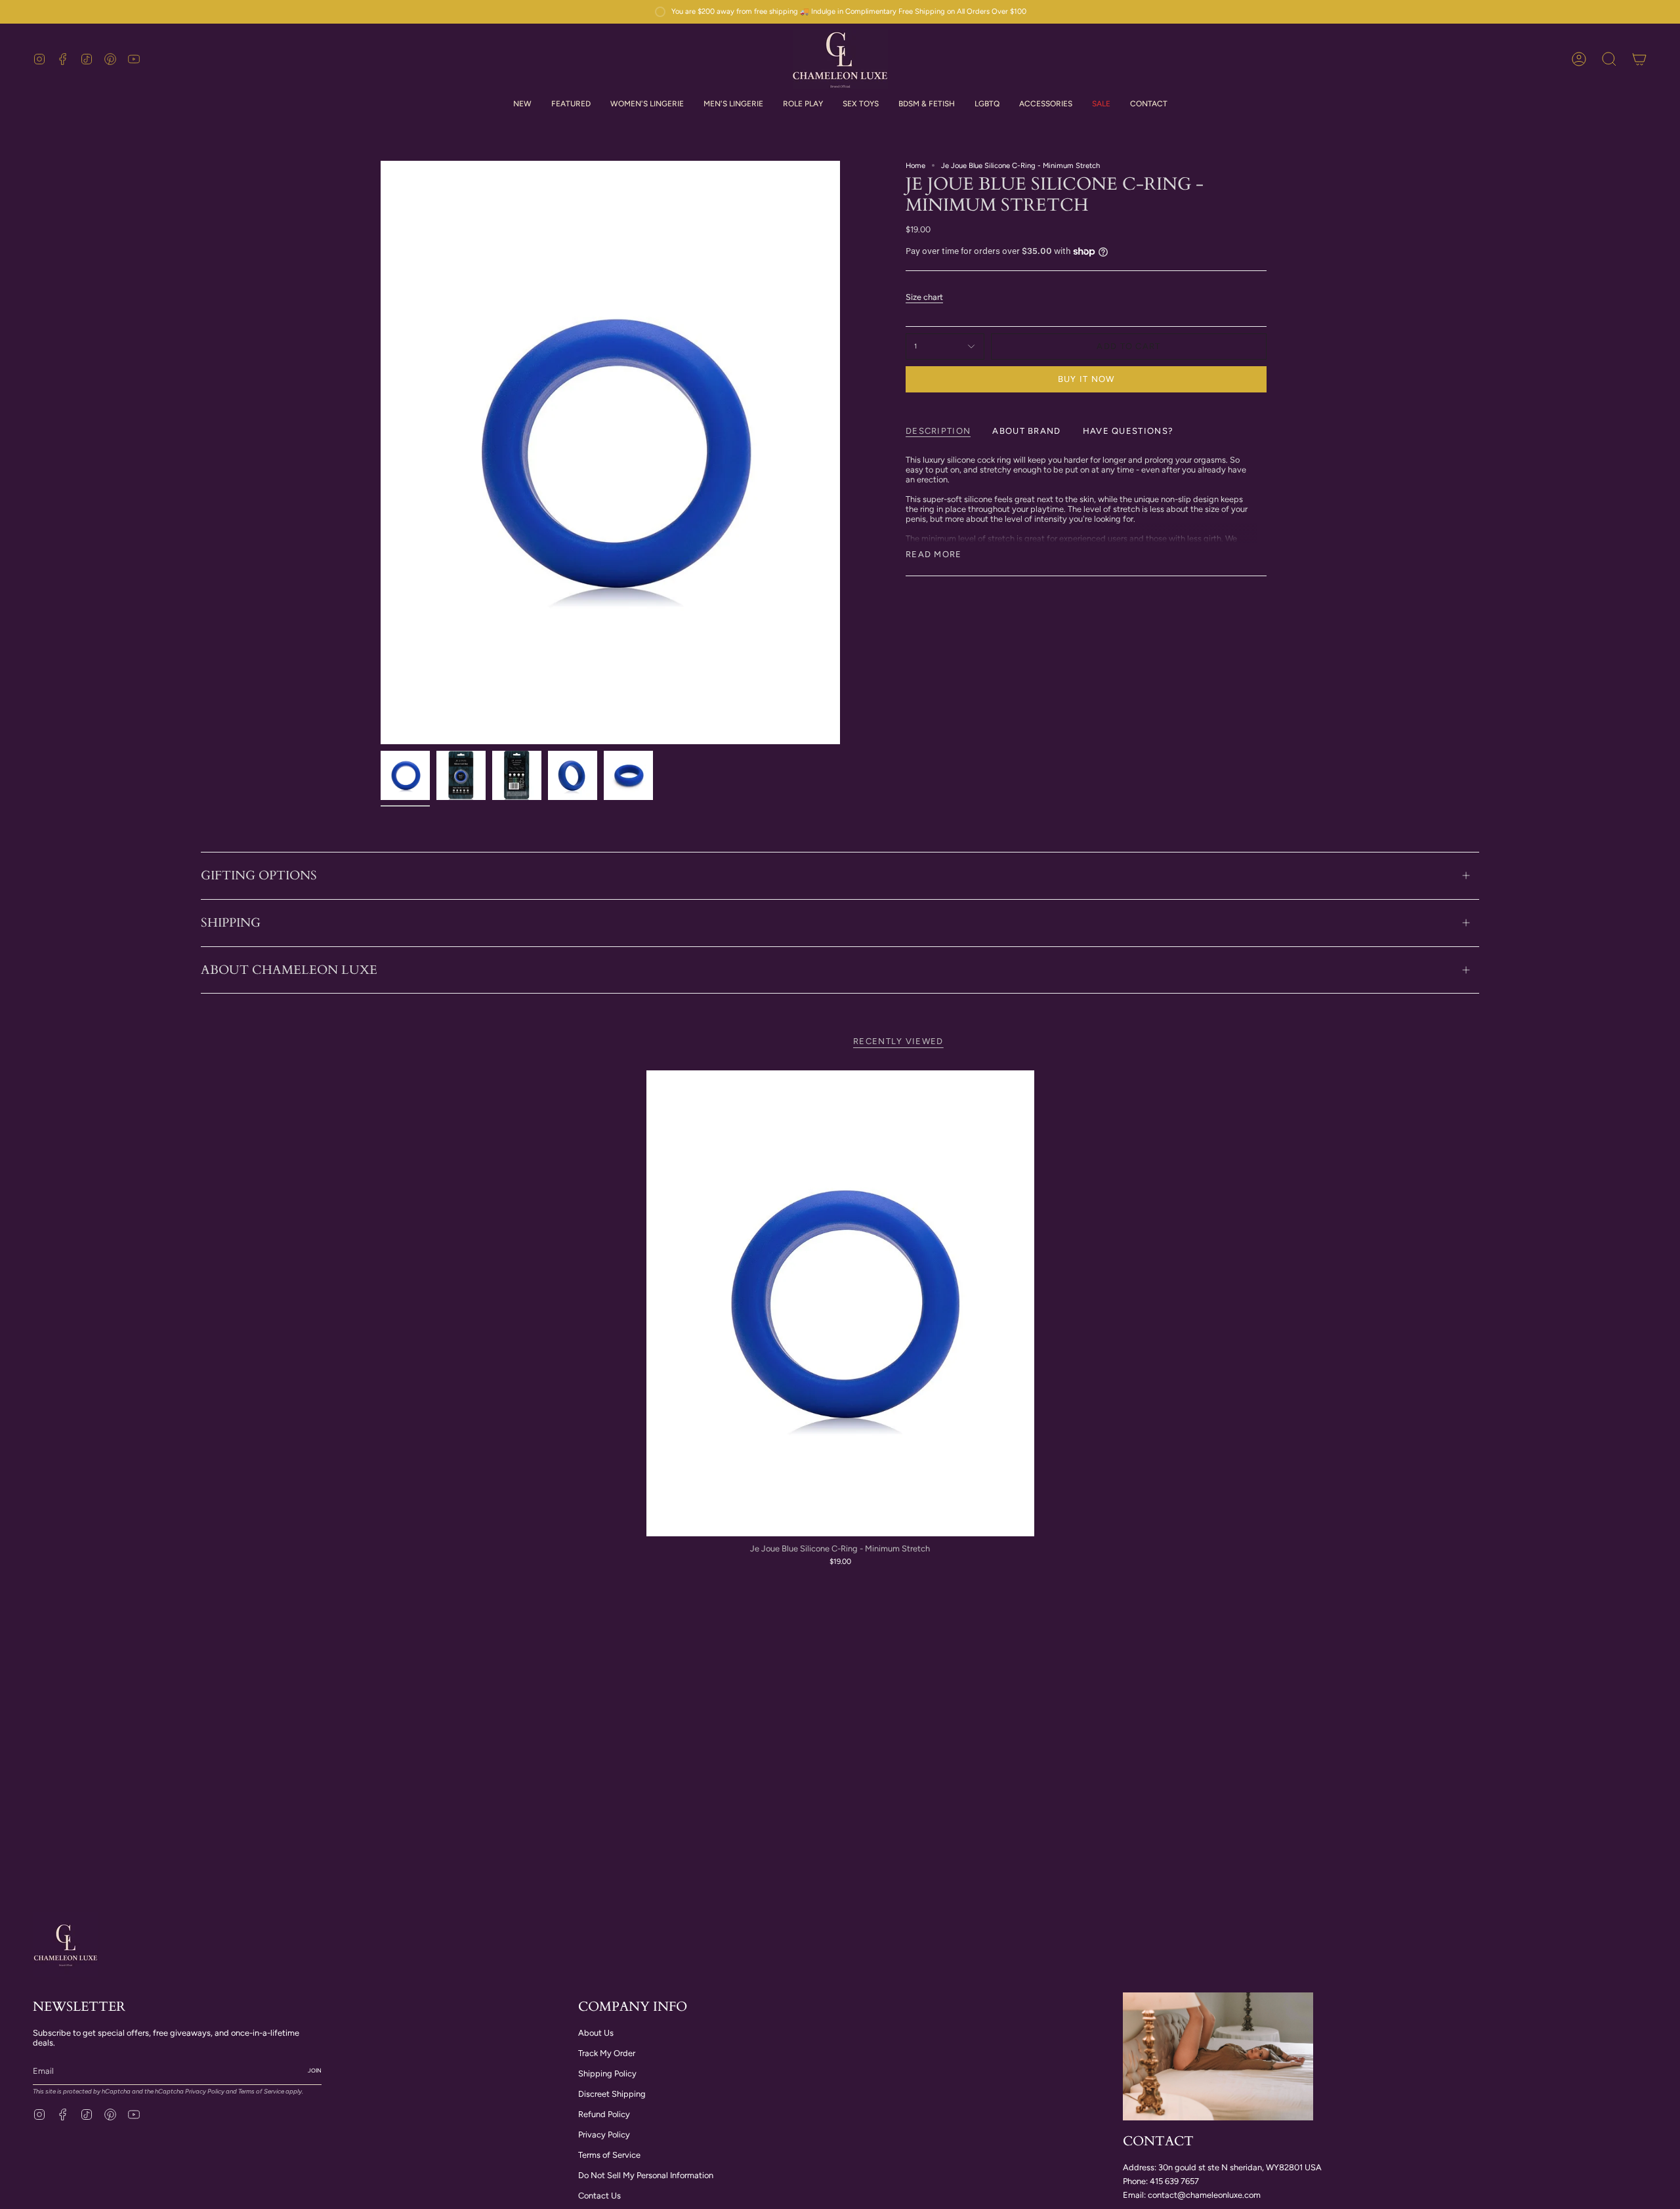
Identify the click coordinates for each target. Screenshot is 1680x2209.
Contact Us (599, 2196)
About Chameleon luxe (289, 970)
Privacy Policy (205, 2091)
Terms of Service (261, 2091)
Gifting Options (259, 875)
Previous (381, 453)
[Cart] (1639, 59)
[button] (647, 104)
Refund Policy (604, 2114)
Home (915, 165)
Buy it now (1086, 379)
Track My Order (607, 2053)
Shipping (231, 923)
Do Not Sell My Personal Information (646, 2175)
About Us (596, 2033)
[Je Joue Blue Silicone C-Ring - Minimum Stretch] (840, 1303)
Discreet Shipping (612, 2094)
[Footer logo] (66, 1945)
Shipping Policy (607, 2073)
